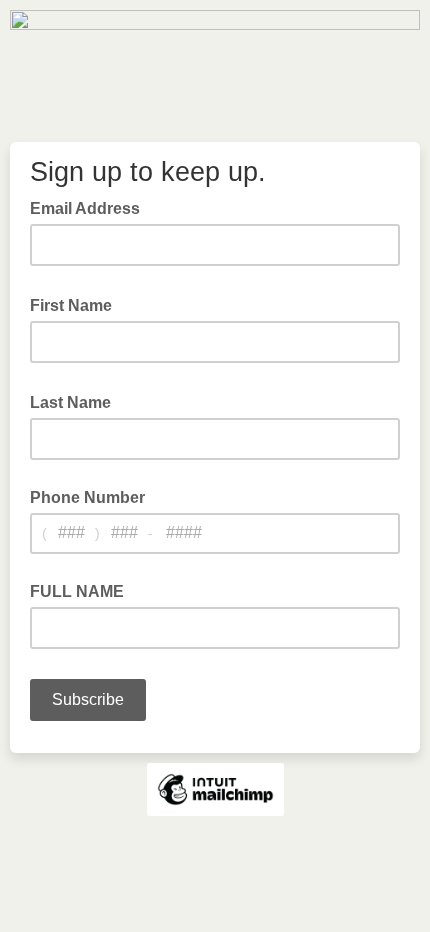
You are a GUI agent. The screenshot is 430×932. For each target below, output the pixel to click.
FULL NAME (77, 591)
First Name (77, 304)
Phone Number (87, 497)
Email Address (91, 207)
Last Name (76, 401)
